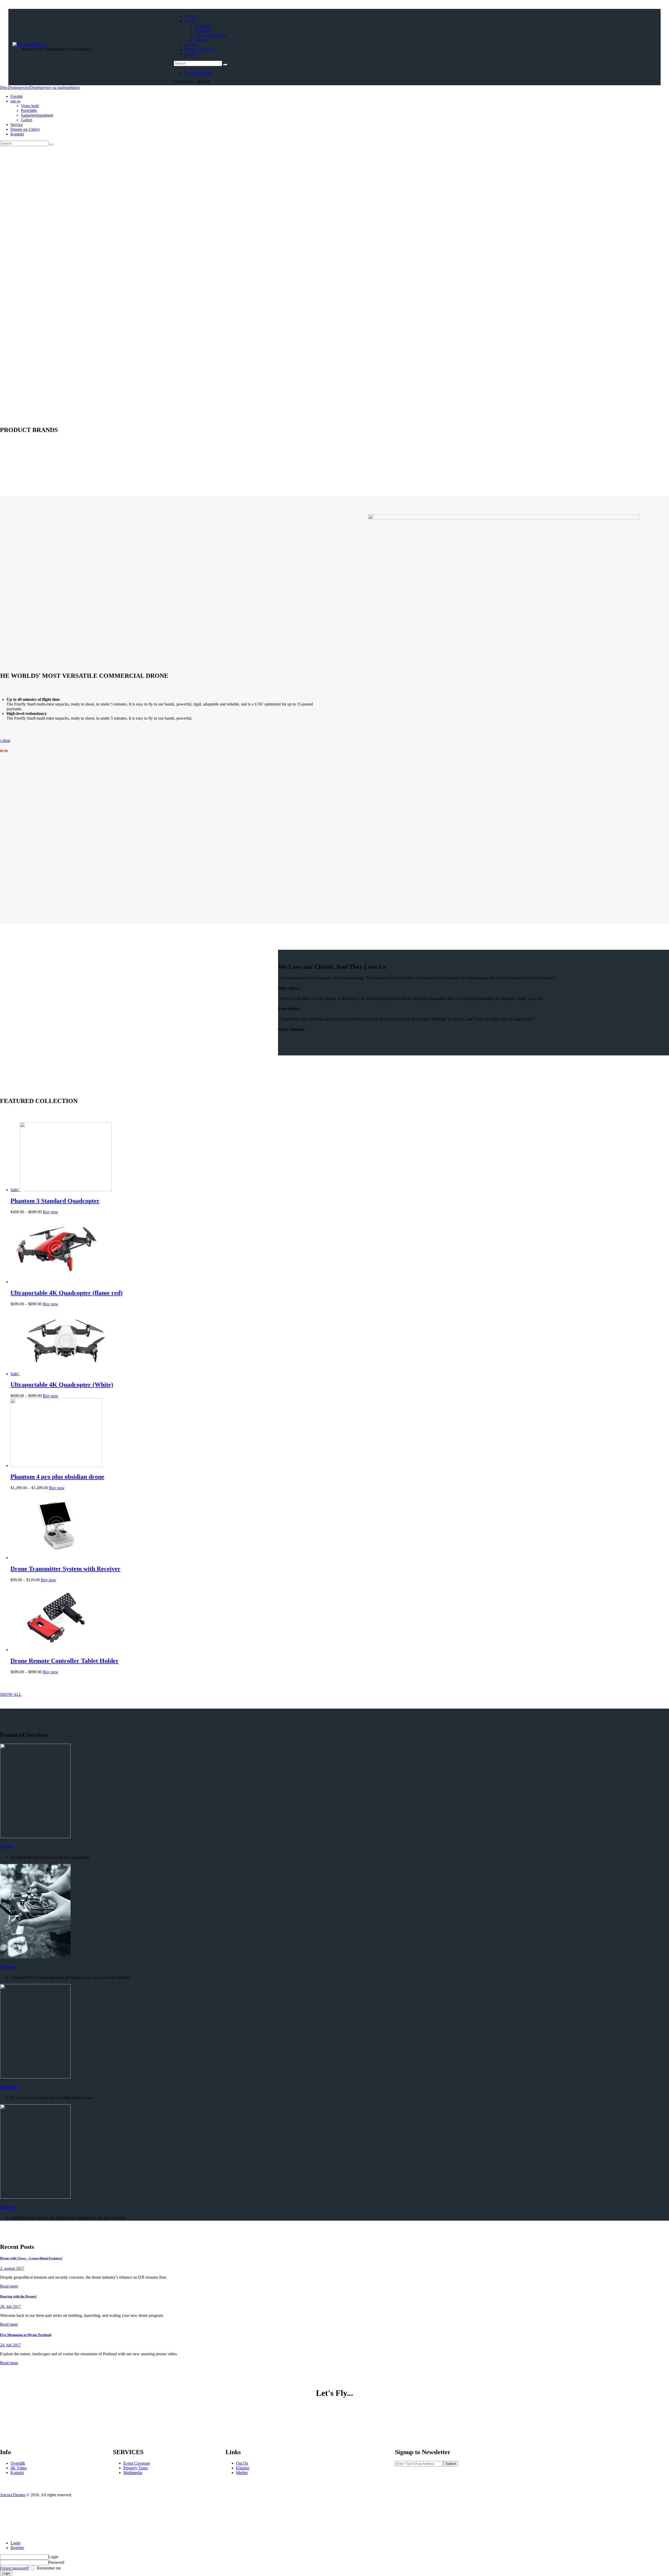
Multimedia (133, 2473)
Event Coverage (137, 2463)
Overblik (18, 2463)
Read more (9, 2286)
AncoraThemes (13, 2495)
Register (17, 2548)
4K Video (19, 2468)
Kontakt (17, 2473)
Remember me (48, 2568)
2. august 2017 (12, 2268)
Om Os (242, 2463)
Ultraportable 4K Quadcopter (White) (62, 1385)
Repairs (7, 2207)
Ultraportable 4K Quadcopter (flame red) (67, 1293)
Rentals (7, 1847)
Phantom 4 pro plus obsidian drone (57, 1477)
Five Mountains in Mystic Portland (26, 2335)
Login (15, 2543)
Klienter (243, 2468)
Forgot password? (15, 2568)
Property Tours (136, 2468)
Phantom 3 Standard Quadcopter (55, 1201)
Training (8, 1967)
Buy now (51, 1212)
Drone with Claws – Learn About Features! (31, 2258)
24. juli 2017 (10, 2345)
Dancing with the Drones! (18, 2296)
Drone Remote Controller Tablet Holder (65, 1661)
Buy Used (9, 2087)
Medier (242, 2473)
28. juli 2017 (10, 2307)
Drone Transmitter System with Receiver (65, 1569)
